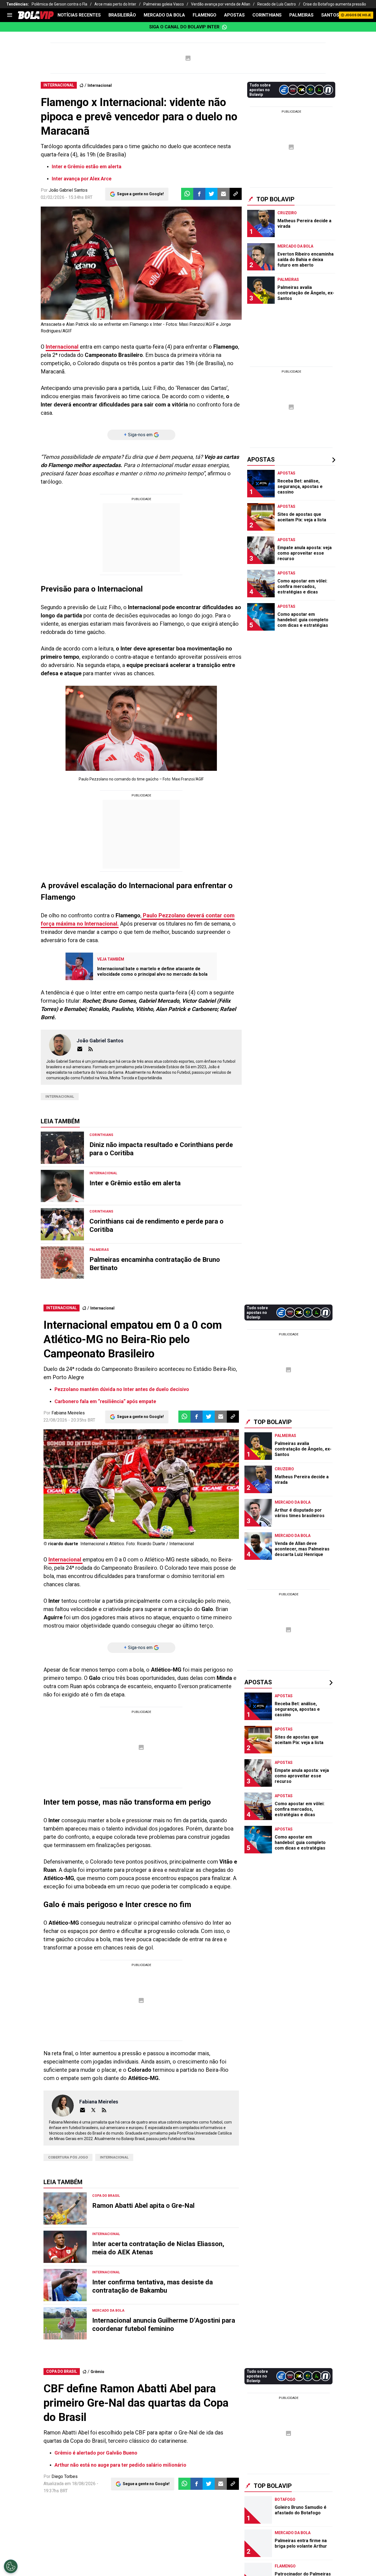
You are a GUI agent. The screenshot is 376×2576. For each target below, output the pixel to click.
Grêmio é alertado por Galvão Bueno (96, 2453)
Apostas (234, 15)
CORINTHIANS (267, 15)
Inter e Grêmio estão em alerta (87, 166)
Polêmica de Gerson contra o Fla (59, 4)
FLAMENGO (205, 15)
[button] (199, 194)
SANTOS (330, 15)
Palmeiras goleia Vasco (164, 4)
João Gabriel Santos (68, 190)
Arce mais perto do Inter (115, 4)
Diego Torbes (65, 2476)
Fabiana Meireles (68, 1413)
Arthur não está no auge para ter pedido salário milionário (120, 2465)
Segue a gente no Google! (140, 194)
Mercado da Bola (164, 15)
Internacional (100, 85)
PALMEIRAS (301, 15)
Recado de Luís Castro (277, 4)
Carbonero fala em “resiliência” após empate (105, 1401)
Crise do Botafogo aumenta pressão (335, 4)
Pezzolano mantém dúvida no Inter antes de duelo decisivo (122, 1389)
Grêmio (97, 2372)
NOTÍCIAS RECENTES (79, 15)
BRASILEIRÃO (122, 15)
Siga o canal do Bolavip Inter (184, 27)
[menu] (10, 15)
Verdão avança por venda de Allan (221, 4)
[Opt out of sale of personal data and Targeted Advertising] (11, 2566)
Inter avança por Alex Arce (82, 179)
